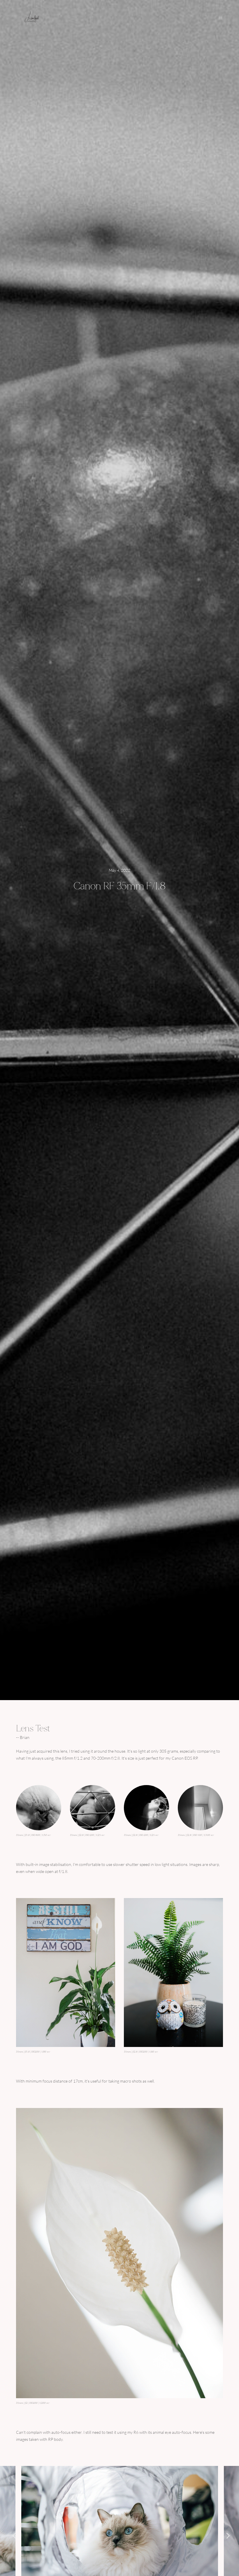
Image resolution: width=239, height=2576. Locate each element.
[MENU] (218, 18)
